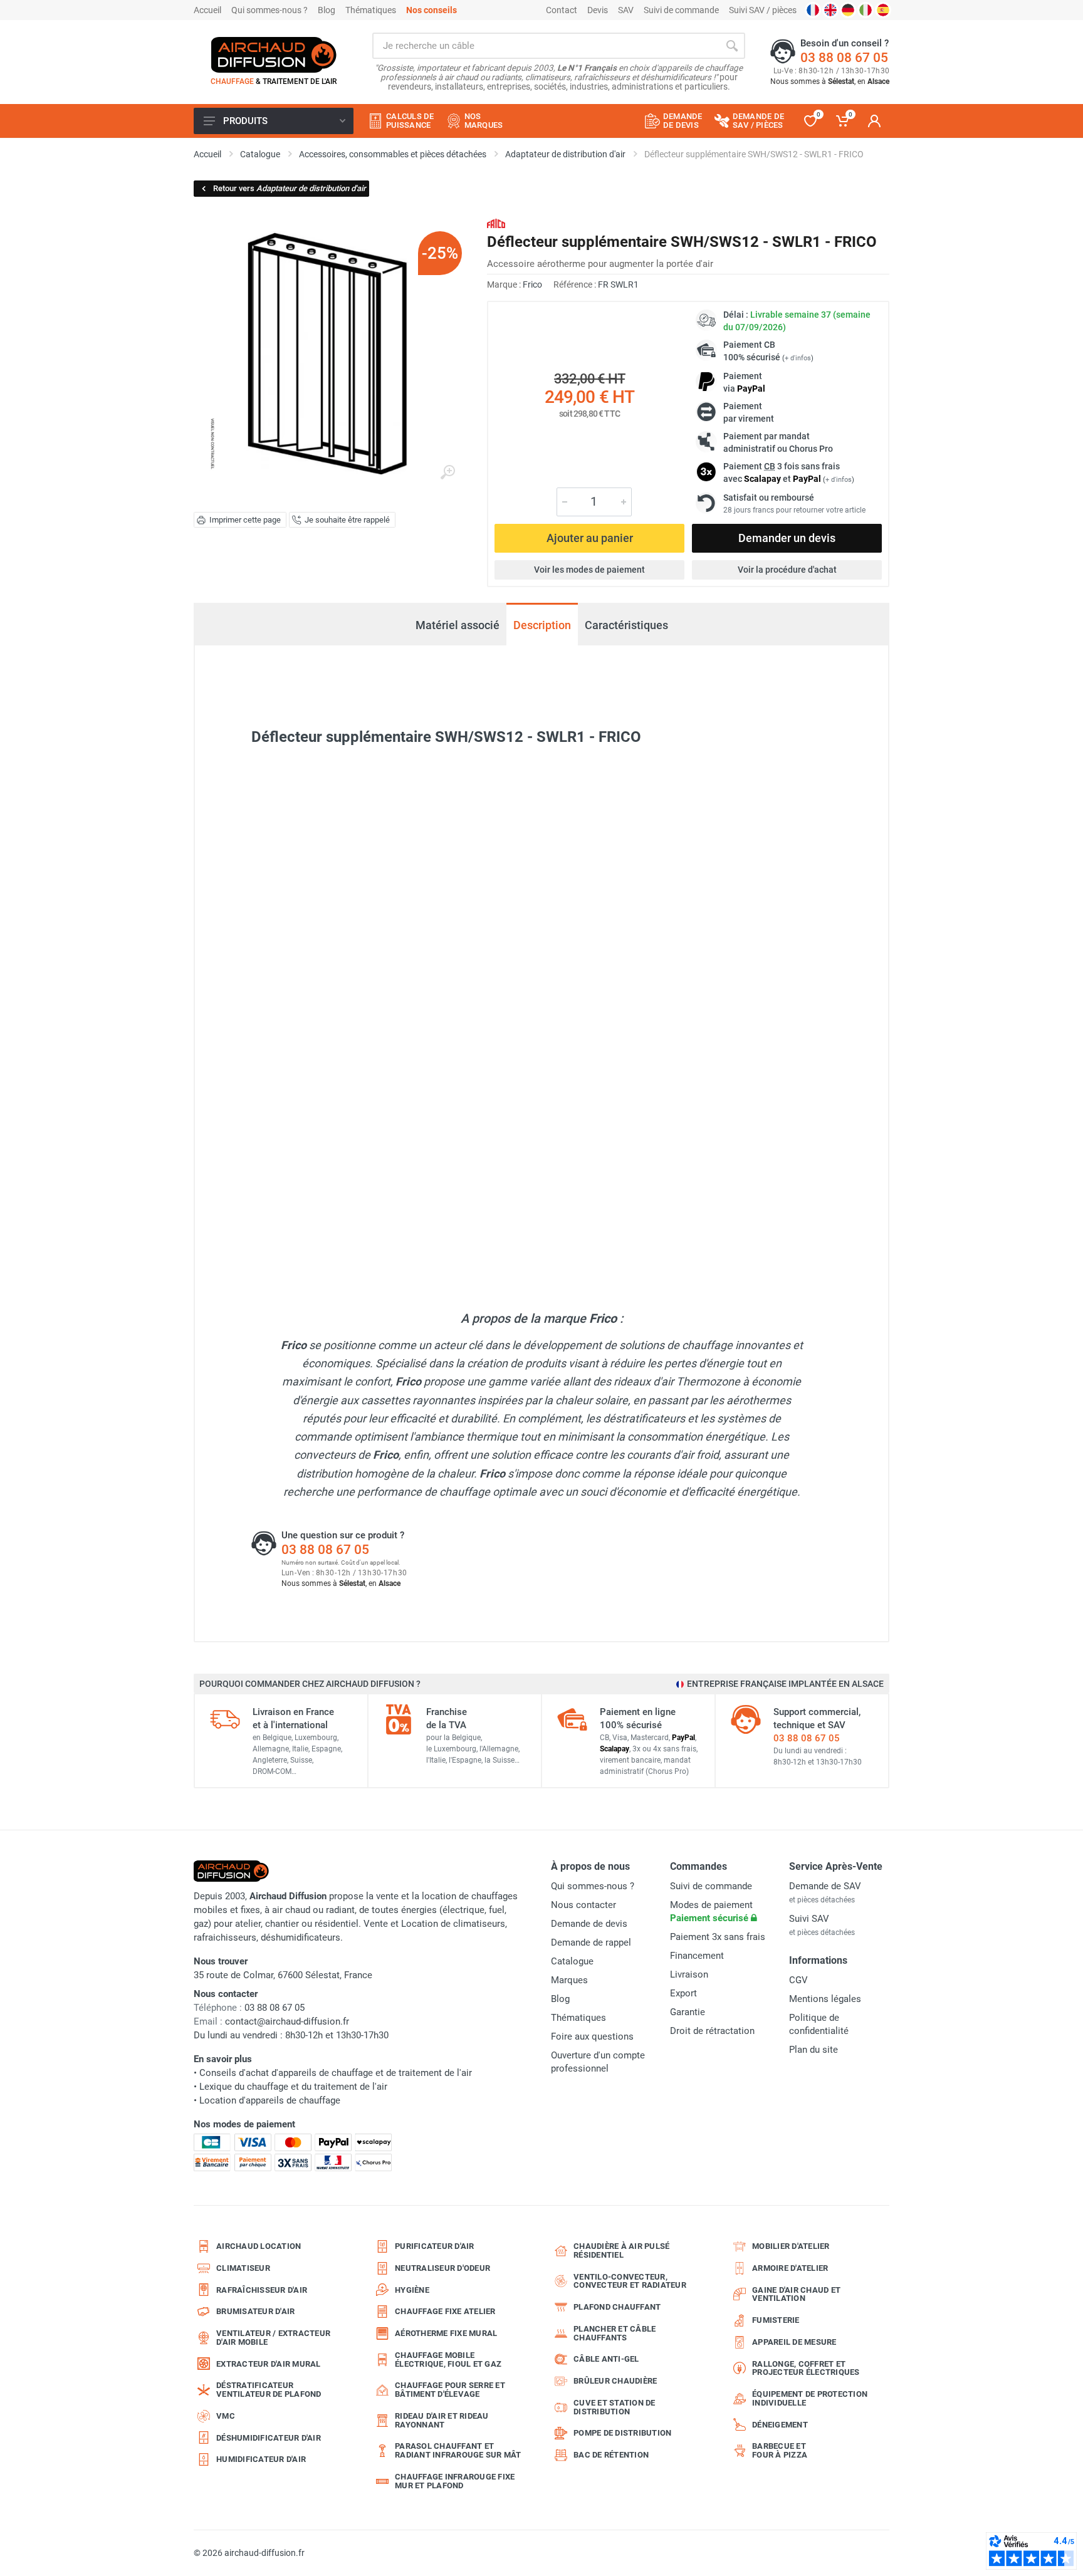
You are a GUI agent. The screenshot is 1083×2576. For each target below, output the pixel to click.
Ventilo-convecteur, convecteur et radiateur (630, 2281)
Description (542, 625)
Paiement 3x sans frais (718, 1937)
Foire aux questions (592, 2036)
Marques (569, 1980)
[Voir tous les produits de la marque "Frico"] (496, 223)
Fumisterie (776, 2320)
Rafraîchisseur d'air (262, 2290)
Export (683, 1993)
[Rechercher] (732, 46)
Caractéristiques (626, 625)
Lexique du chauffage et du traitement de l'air (293, 2087)
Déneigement (780, 2425)
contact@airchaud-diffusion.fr (287, 2021)
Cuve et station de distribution (615, 2407)
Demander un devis (787, 538)
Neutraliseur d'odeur (442, 2268)
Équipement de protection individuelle (810, 2398)
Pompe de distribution (622, 2433)
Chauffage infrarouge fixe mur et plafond (455, 2481)
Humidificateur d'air (261, 2459)
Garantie (688, 2012)
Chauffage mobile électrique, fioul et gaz (448, 2360)
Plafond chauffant (617, 2307)
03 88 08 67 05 (844, 58)
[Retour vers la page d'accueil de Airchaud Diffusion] (274, 55)
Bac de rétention (611, 2455)
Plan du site (814, 2050)
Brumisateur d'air (255, 2311)
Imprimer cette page (245, 520)
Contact (562, 10)
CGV (798, 1980)
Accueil (207, 10)
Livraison (689, 1974)
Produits (245, 121)
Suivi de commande (681, 10)
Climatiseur (243, 2268)
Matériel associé (458, 626)
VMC (226, 2416)
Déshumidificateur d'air (269, 2438)
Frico (532, 284)
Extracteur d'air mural (269, 2364)
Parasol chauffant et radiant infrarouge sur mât (458, 2450)
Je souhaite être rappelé (347, 520)
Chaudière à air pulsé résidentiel (621, 2250)
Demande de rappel (591, 1942)
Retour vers (290, 188)
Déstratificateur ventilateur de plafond (269, 2390)
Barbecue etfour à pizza (780, 2450)
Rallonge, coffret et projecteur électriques (806, 2368)
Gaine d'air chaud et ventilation (796, 2294)
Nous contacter (583, 1905)
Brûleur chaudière (615, 2381)
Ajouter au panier (590, 538)
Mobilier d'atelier (791, 2246)
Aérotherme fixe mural (446, 2333)
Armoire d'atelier (790, 2268)
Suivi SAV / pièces (763, 10)
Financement (697, 1956)
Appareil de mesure (794, 2342)
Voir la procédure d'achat (787, 570)
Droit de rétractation (712, 2031)
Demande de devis (589, 1924)
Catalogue (572, 1961)
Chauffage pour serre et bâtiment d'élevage (450, 2390)
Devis (598, 10)
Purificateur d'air (435, 2246)
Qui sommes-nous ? (269, 10)
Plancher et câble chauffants (615, 2333)
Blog (327, 10)
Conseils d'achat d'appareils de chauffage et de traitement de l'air (336, 2073)
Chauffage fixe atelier (445, 2311)
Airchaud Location (259, 2246)
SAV (626, 10)
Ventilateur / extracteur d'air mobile (273, 2338)
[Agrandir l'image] (447, 472)
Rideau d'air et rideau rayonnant (442, 2420)
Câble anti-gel (606, 2359)
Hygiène (412, 2290)
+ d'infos (798, 358)
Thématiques (371, 10)
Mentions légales (825, 1999)
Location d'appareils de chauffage (270, 2100)
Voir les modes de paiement (589, 570)
